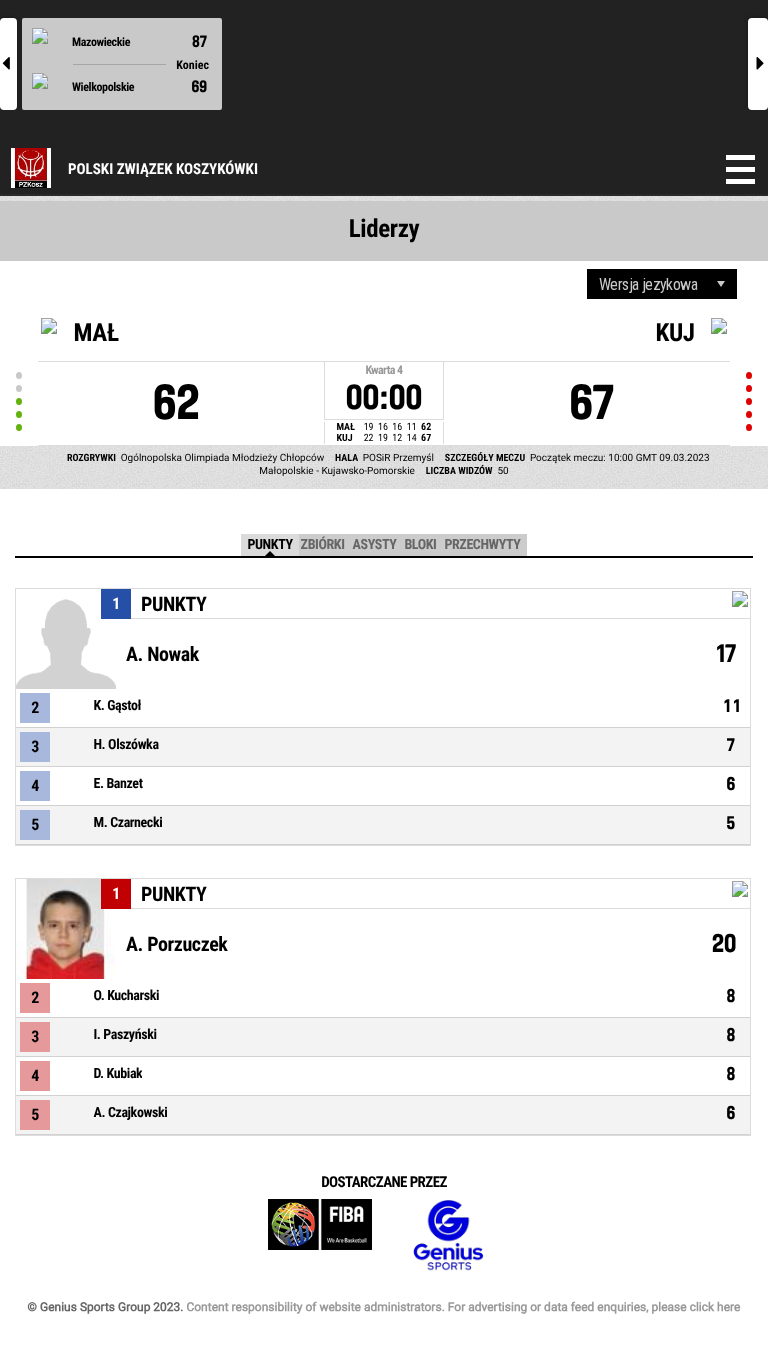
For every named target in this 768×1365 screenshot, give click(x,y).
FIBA (320, 1235)
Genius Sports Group (448, 1235)
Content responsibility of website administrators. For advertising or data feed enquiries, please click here (463, 1307)
